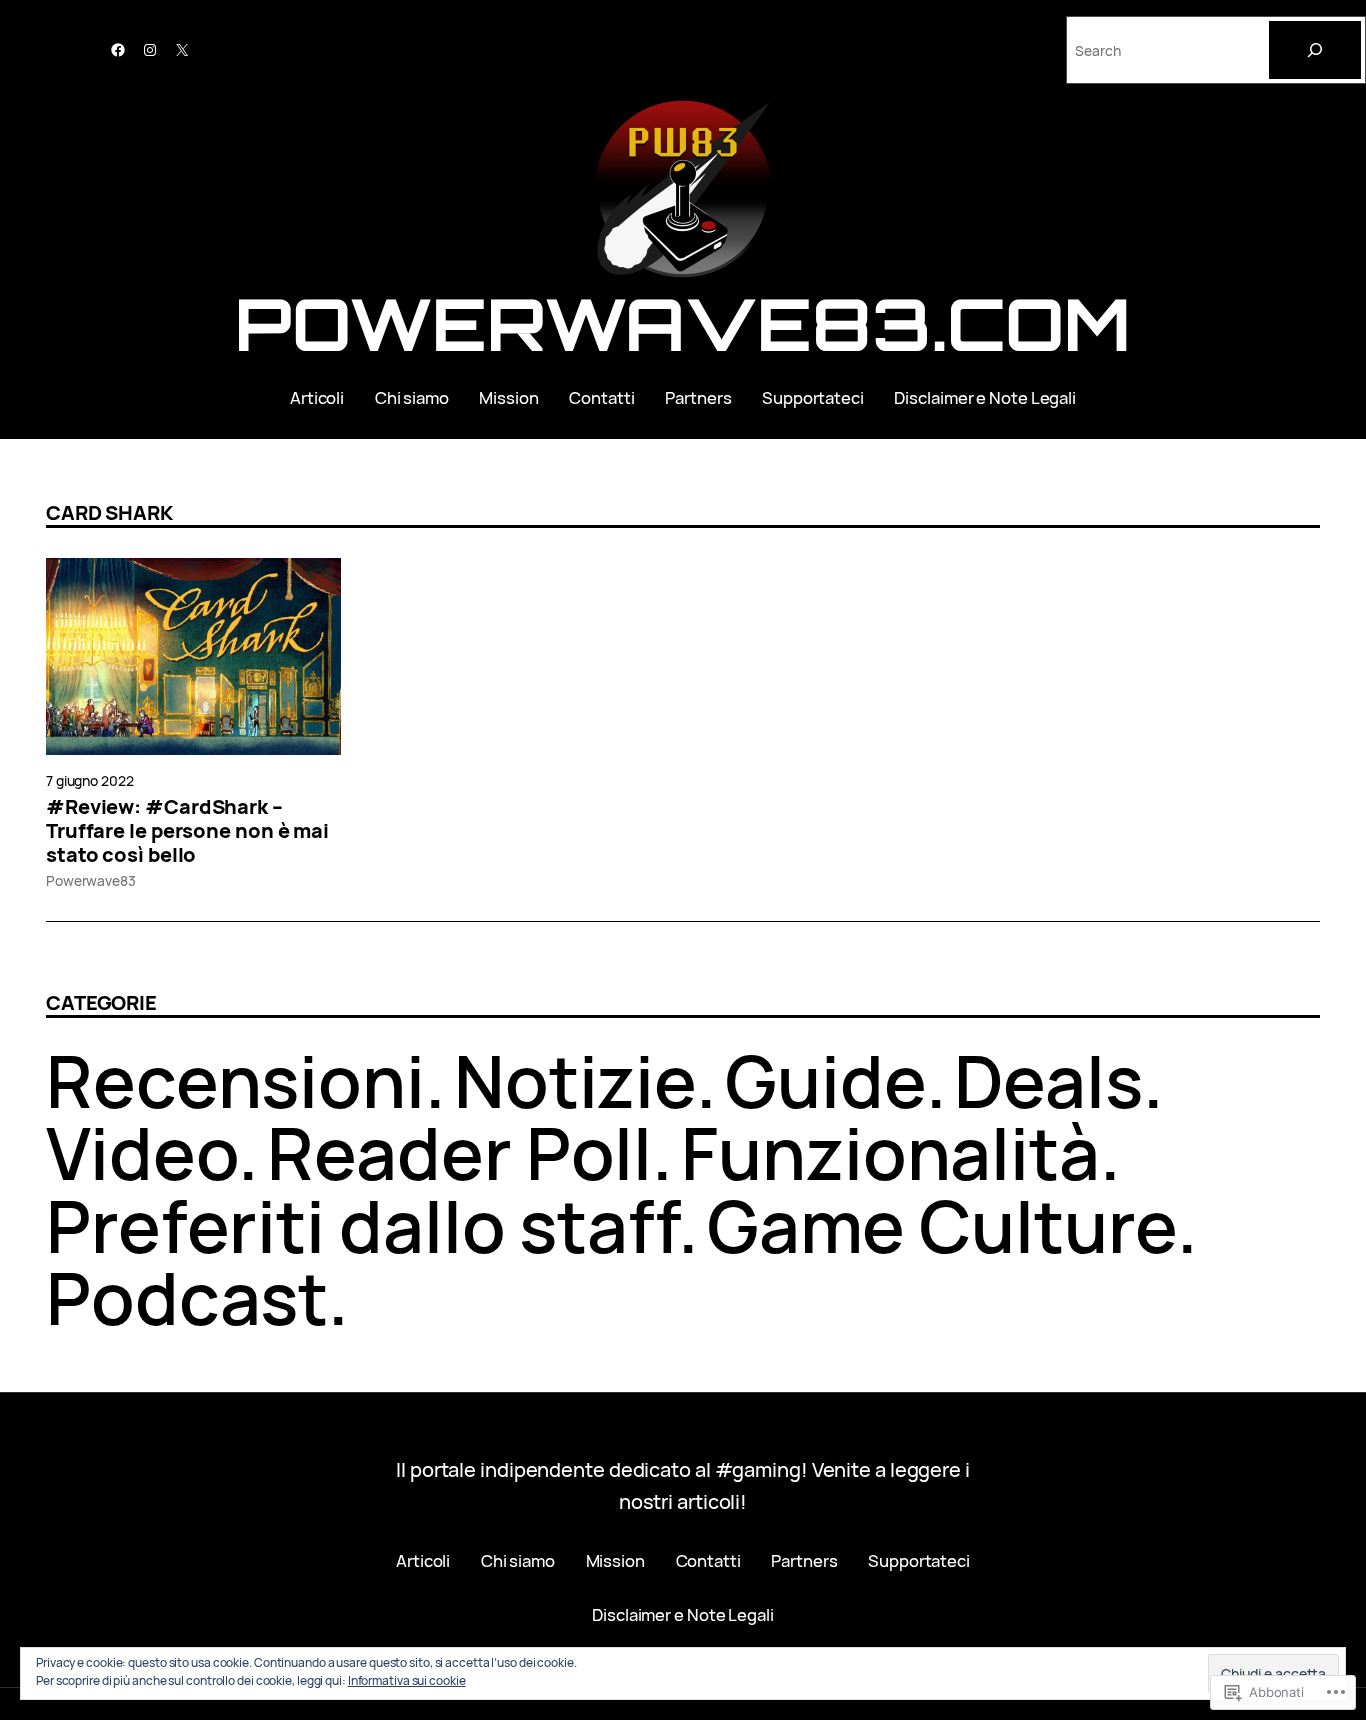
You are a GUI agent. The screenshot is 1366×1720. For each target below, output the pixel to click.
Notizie (575, 1080)
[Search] (1315, 50)
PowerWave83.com (683, 323)
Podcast (187, 1297)
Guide (825, 1080)
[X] (182, 50)
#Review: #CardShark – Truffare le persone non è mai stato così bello (187, 831)
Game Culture (942, 1225)
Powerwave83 (91, 880)
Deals (1048, 1080)
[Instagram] (150, 50)
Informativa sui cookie (407, 1680)
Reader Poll (459, 1152)
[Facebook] (118, 50)
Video (142, 1152)
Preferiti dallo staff (362, 1225)
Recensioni (235, 1080)
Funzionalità (890, 1152)
